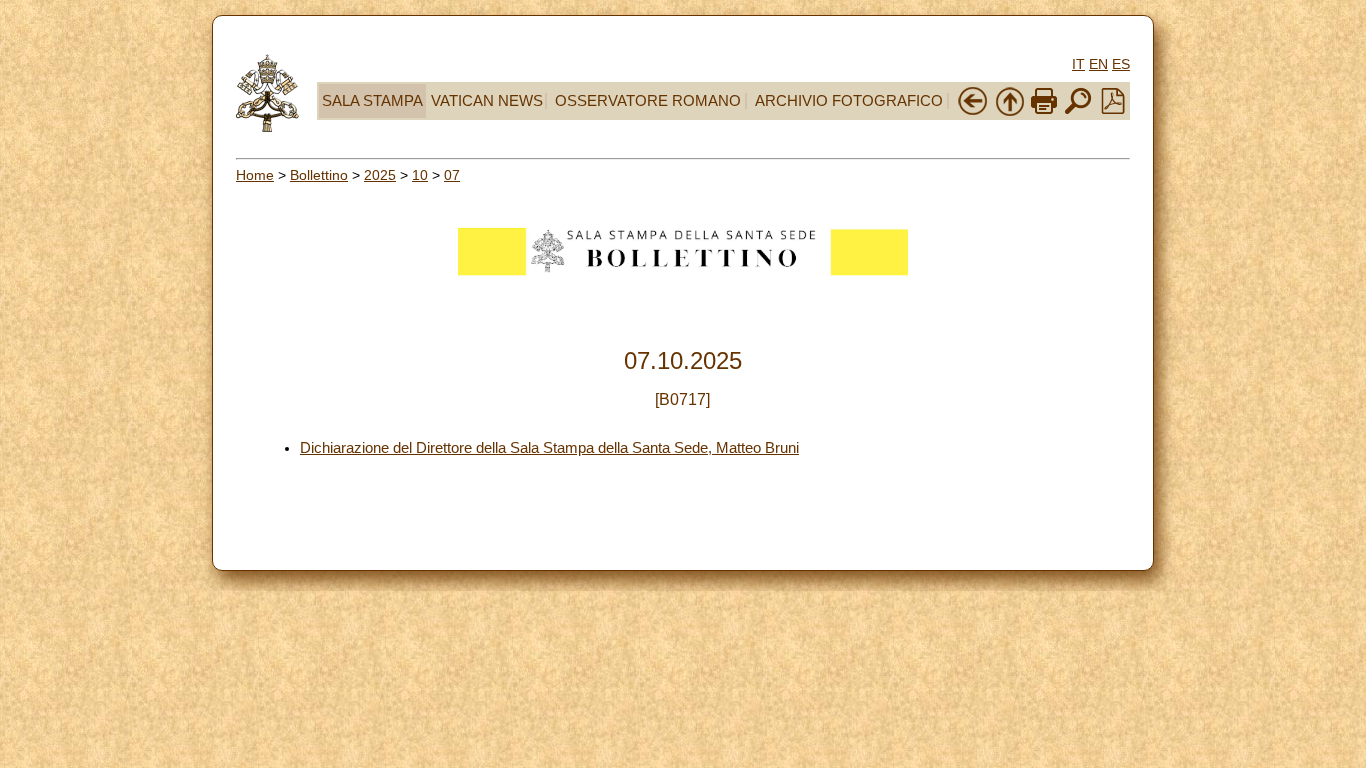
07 (452, 175)
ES (1121, 64)
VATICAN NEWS (487, 101)
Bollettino (319, 175)
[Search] (1078, 112)
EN (1098, 64)
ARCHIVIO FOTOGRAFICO (849, 101)
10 (420, 175)
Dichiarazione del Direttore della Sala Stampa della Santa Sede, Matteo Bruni (549, 448)
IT (1078, 64)
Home (255, 175)
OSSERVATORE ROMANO (648, 101)
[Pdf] (1113, 109)
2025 (380, 175)
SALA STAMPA (372, 101)
